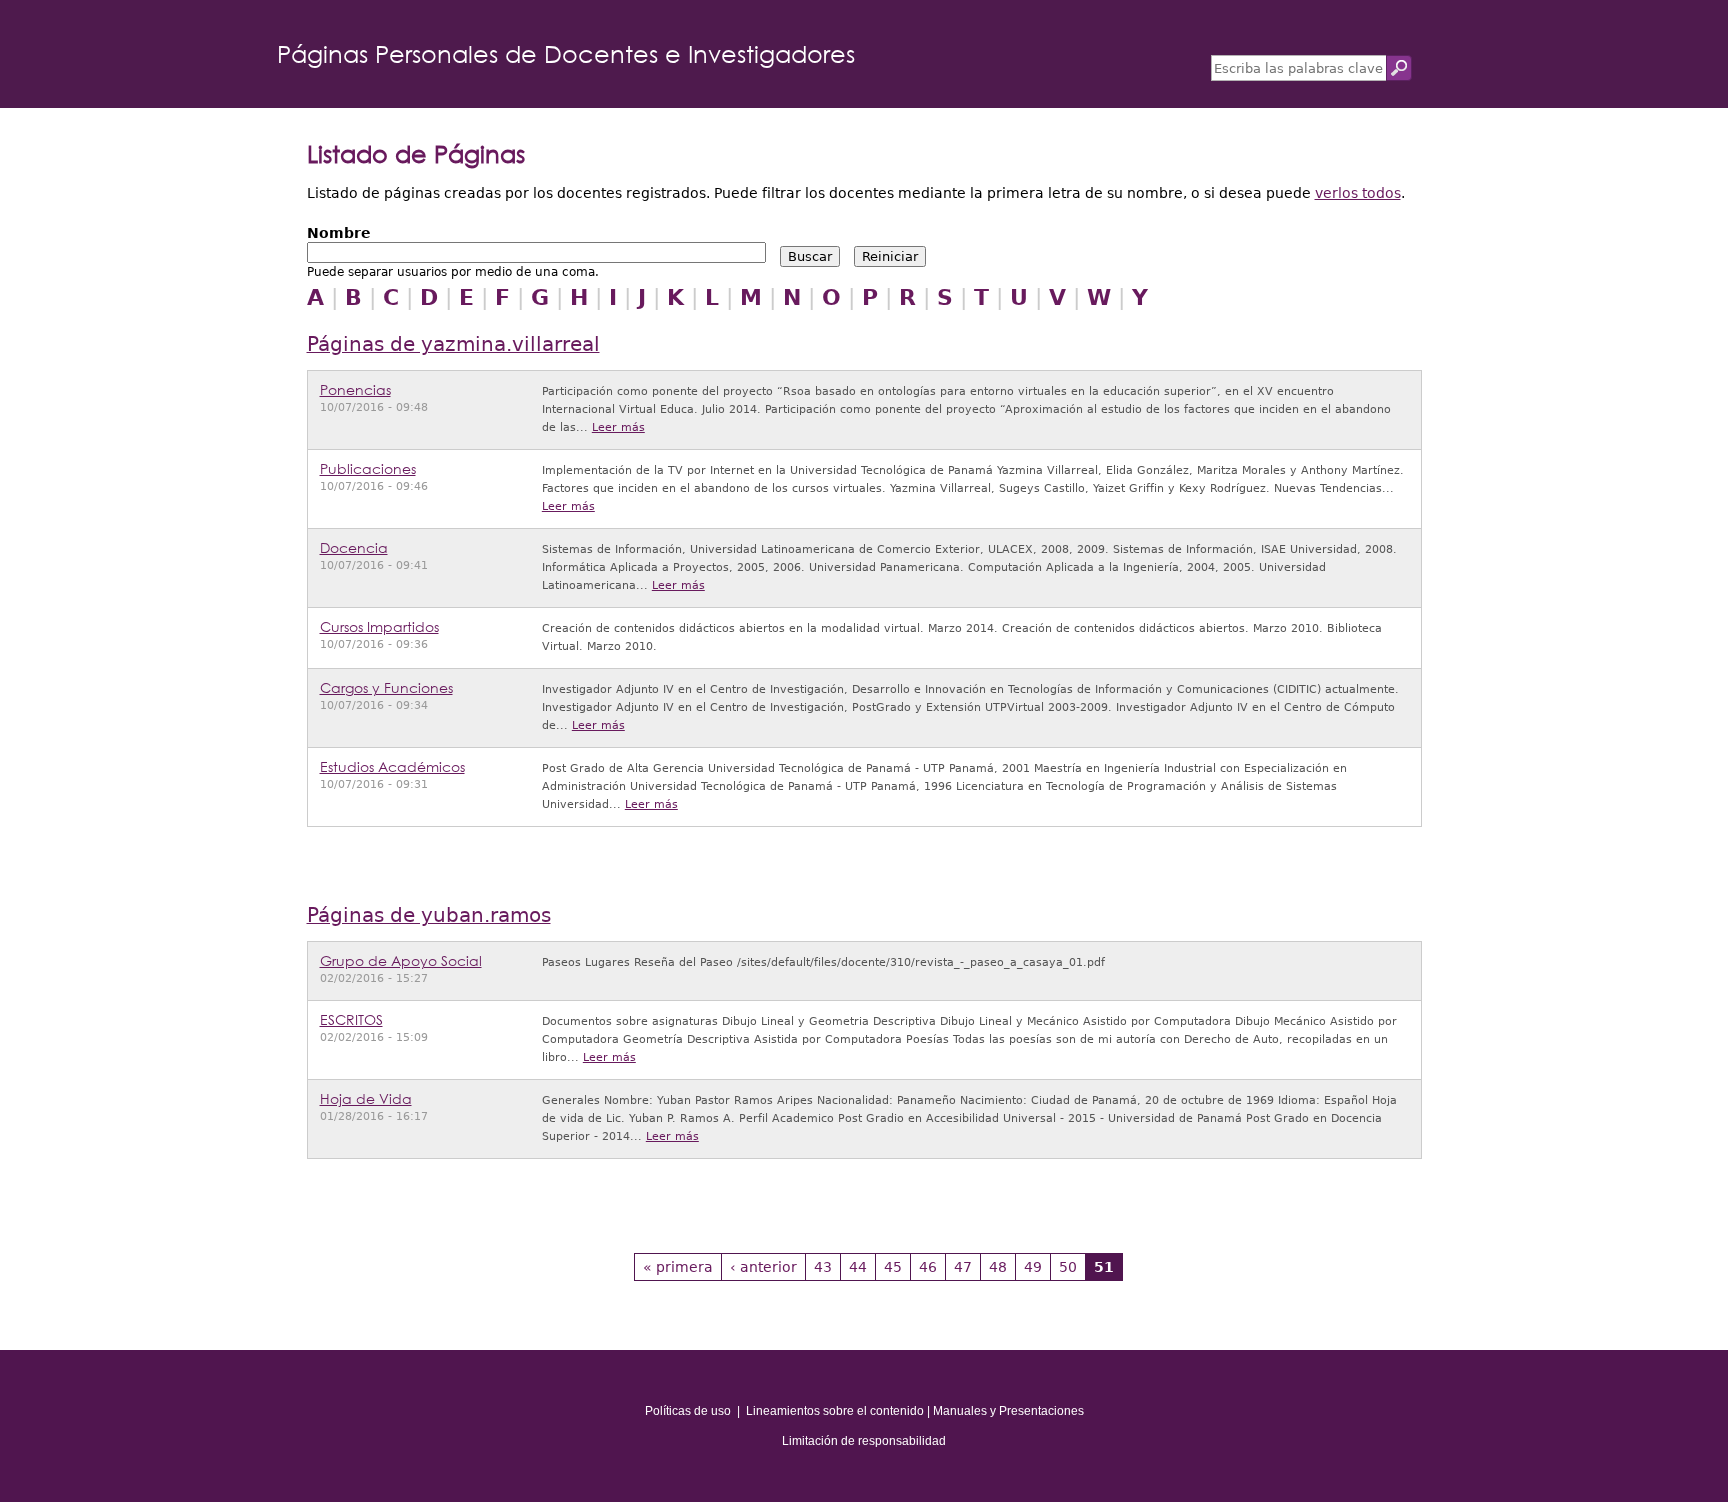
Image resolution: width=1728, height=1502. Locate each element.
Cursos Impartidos (379, 626)
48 (998, 1267)
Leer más (618, 427)
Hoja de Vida (366, 1098)
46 (928, 1267)
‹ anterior (763, 1267)
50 (1068, 1267)
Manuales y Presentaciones (1008, 1411)
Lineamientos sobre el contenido (835, 1411)
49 (1033, 1267)
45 (893, 1267)
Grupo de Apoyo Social (401, 960)
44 (858, 1267)
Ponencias (355, 389)
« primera (678, 1267)
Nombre (339, 233)
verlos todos (1358, 193)
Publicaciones (368, 468)
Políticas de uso (688, 1411)
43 (823, 1267)
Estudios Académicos (392, 766)
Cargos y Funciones (386, 687)
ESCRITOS (351, 1019)
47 (963, 1267)
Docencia (354, 547)
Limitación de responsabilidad (864, 1441)
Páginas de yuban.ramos (429, 915)
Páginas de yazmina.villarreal (453, 344)
